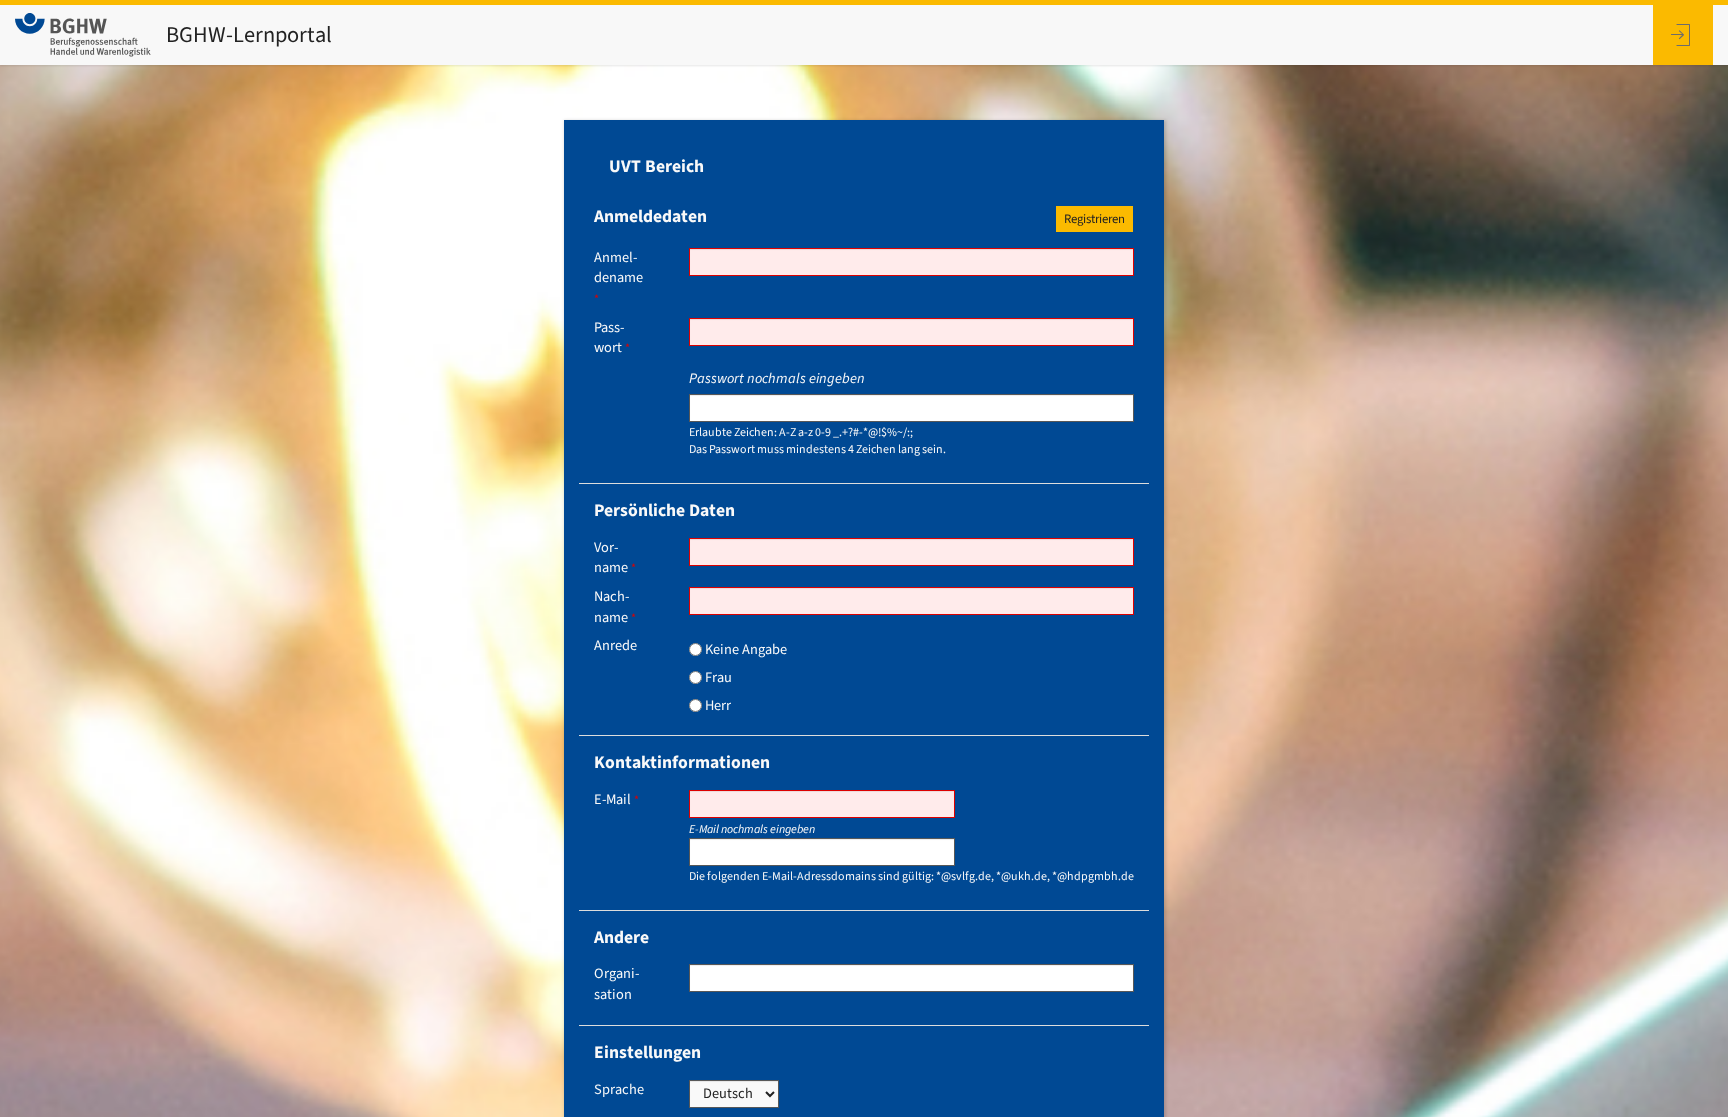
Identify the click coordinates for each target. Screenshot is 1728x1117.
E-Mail (616, 800)
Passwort (612, 338)
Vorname (615, 558)
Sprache (619, 1090)
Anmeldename (618, 278)
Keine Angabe (744, 649)
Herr (716, 705)
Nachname (615, 607)
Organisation (616, 984)
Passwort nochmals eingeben (777, 379)
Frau (717, 677)
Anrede (615, 646)
